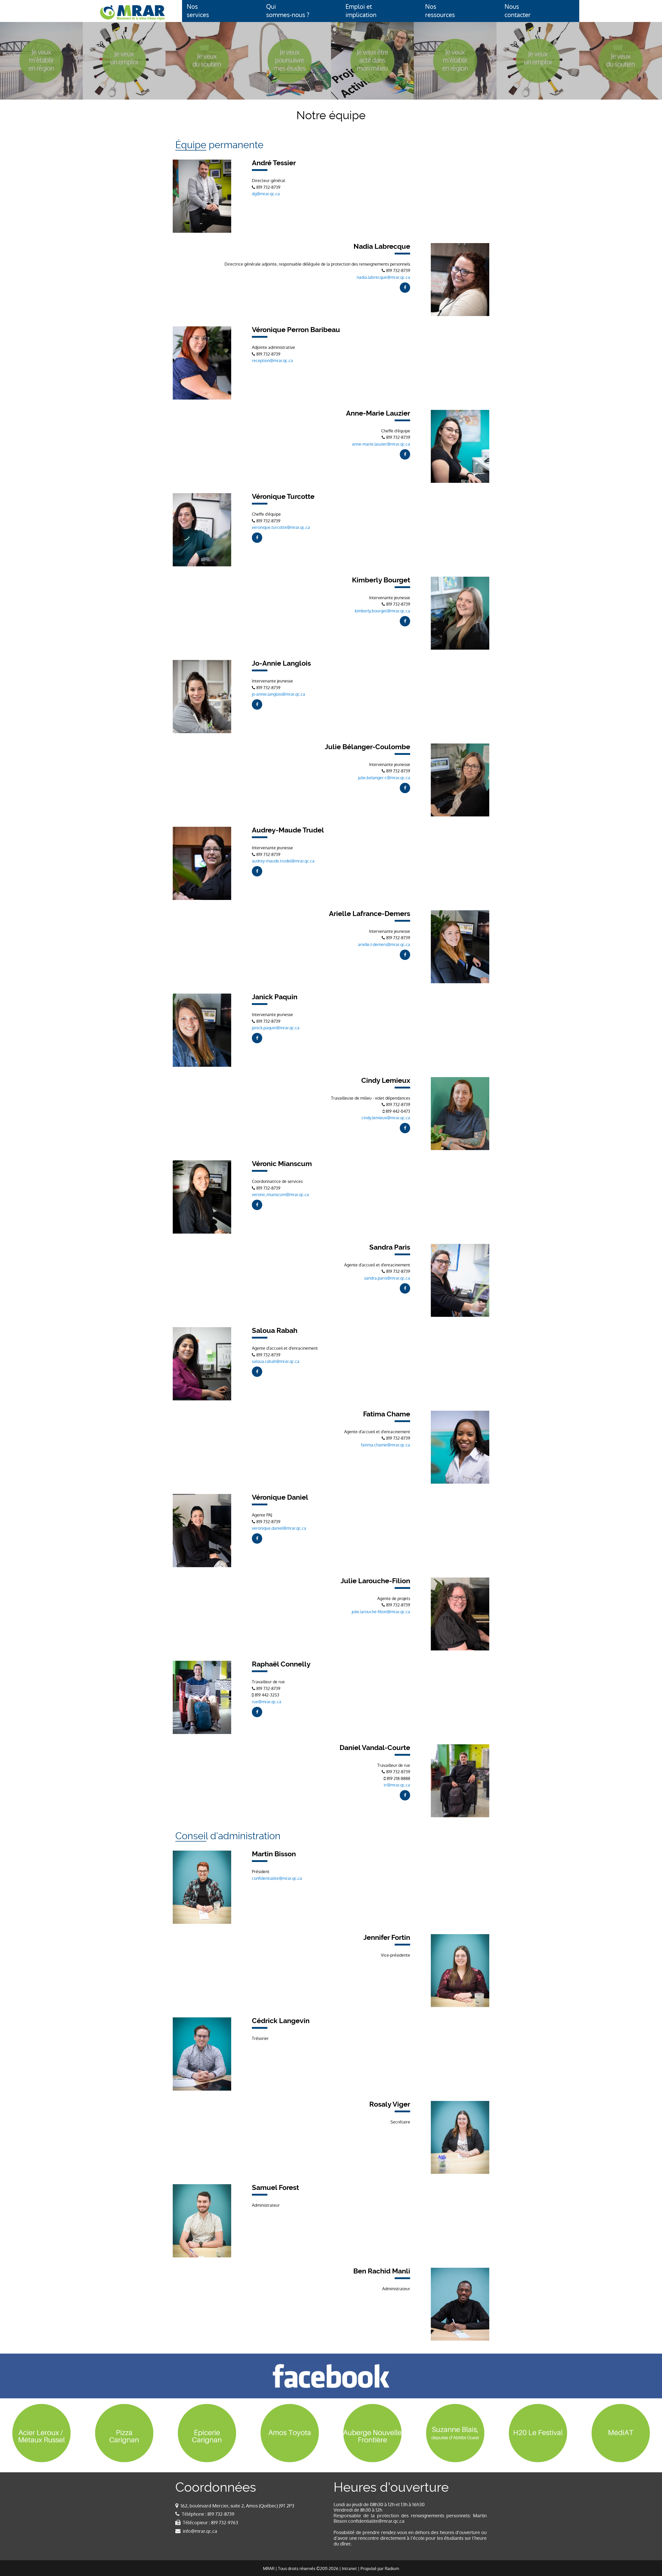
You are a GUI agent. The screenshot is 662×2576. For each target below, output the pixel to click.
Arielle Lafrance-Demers (370, 914)
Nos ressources (440, 11)
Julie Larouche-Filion (375, 1581)
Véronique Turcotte (283, 497)
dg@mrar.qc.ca (266, 194)
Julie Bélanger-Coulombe (367, 747)
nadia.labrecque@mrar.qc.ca (383, 277)
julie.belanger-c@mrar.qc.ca (384, 778)
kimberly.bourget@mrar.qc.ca (382, 611)
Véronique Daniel (280, 1497)
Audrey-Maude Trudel (288, 830)
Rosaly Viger (390, 2104)
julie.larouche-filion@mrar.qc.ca (381, 1612)
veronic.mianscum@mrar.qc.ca (280, 1195)
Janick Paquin (275, 997)
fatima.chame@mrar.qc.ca (386, 1445)
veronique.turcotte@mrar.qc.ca (281, 527)
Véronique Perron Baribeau (296, 330)
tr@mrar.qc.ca (397, 1785)
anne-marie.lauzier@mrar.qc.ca (381, 444)
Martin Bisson (274, 1854)
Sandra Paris (390, 1247)
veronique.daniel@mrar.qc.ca (279, 1528)
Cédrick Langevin (281, 2021)
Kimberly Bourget (381, 580)
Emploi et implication (361, 11)
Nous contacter (518, 11)
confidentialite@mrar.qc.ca (277, 1878)
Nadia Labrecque (382, 246)
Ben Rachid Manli (382, 2271)
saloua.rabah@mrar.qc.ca (276, 1361)
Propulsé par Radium (380, 2569)
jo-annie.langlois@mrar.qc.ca (279, 694)
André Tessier (274, 163)
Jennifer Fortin (387, 1937)
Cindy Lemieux (386, 1080)
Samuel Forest (275, 2188)
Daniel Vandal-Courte (375, 1748)
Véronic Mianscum (282, 1164)
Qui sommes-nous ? (288, 11)
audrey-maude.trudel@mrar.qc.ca (283, 861)
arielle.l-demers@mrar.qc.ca (384, 945)
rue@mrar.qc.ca (267, 1702)
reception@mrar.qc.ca (272, 361)
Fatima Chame (387, 1414)
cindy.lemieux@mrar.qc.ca (386, 1118)
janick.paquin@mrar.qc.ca (276, 1028)
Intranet (349, 2569)
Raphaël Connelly (281, 1664)
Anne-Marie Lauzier (378, 413)
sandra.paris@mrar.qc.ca (387, 1278)
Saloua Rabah (275, 1331)
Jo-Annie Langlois (281, 663)
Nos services (198, 11)
